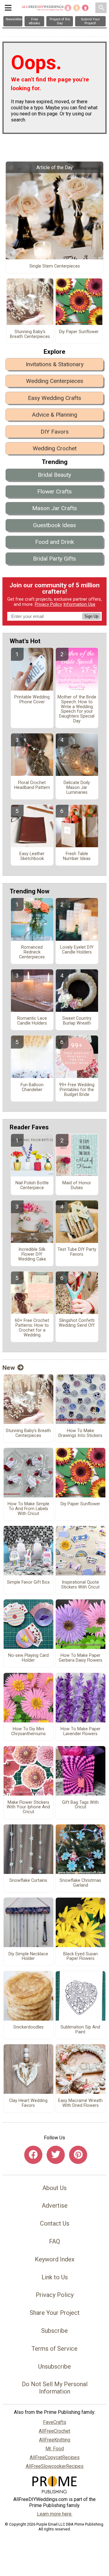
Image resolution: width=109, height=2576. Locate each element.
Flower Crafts (54, 491)
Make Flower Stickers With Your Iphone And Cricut (28, 1807)
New (9, 1368)
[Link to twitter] (56, 2155)
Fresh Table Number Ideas (77, 856)
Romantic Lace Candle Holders (32, 1021)
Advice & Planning (54, 415)
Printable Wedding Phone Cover (32, 700)
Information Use (79, 604)
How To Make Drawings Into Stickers (80, 1433)
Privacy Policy (48, 604)
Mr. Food (55, 2449)
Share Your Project (55, 2313)
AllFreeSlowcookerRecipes (55, 2466)
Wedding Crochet (55, 448)
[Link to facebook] (33, 2155)
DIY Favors (55, 432)
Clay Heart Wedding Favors (28, 2103)
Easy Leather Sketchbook (32, 856)
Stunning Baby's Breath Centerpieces (30, 334)
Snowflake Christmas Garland (80, 1883)
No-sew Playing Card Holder (28, 1658)
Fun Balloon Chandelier (32, 1087)
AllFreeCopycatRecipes (55, 2457)
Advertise (55, 2206)
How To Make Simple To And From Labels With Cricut (28, 1509)
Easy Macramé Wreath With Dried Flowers (80, 2103)
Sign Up (91, 616)
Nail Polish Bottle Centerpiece (32, 1186)
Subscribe (54, 2331)
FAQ (54, 2241)
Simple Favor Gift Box (28, 1582)
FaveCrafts (55, 2422)
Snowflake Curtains (28, 1881)
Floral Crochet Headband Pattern (32, 785)
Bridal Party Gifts (54, 559)
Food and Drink (54, 542)
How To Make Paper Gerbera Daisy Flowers (81, 1658)
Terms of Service (54, 2349)
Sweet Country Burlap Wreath (77, 1021)
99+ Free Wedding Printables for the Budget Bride (77, 1090)
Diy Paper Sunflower (79, 332)
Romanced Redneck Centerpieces (32, 952)
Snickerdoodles (28, 2027)
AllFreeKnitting (55, 2440)
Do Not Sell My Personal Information (55, 2388)
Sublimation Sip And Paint (80, 2030)
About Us (54, 2188)
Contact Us (55, 2223)
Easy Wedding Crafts (54, 398)
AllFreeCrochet (54, 2431)
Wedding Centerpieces (55, 381)
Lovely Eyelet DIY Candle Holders (77, 950)
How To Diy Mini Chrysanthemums (28, 1732)
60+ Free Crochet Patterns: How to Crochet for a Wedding (32, 1328)
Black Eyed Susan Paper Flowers (81, 1957)
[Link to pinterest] (78, 2155)
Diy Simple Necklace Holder (28, 1957)
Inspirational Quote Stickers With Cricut (80, 1585)
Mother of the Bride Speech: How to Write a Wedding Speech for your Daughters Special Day (77, 709)
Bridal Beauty (54, 475)
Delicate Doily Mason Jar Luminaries (77, 788)
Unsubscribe (54, 2366)
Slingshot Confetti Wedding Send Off (77, 1323)
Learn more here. (55, 2514)
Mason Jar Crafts (54, 508)
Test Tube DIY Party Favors (77, 1252)
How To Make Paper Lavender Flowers (81, 1732)
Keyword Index (55, 2259)
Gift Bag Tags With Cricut (80, 1805)
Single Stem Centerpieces (55, 266)
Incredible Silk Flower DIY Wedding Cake (32, 1254)
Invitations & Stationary (55, 364)
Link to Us (55, 2277)
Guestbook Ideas (54, 525)
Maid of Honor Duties (77, 1186)
